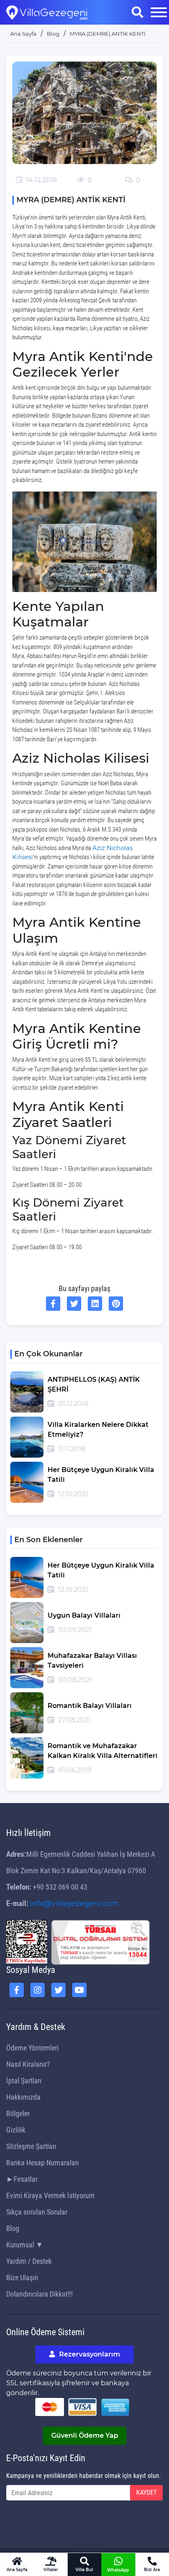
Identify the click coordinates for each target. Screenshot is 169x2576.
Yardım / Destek (29, 2261)
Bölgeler (18, 2113)
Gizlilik (16, 2130)
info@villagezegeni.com (74, 1904)
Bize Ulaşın (22, 2278)
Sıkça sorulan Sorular (37, 2212)
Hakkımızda (23, 2097)
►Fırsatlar (22, 2179)
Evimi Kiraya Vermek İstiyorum (50, 2195)
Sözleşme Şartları (31, 2146)
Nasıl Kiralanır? (28, 2064)
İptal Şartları (24, 2081)
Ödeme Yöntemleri (32, 2048)
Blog (13, 2228)
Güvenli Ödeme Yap (85, 2435)
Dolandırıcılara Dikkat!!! (39, 2294)
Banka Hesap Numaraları (42, 2163)
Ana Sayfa (23, 34)
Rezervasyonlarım (89, 2354)
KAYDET (146, 2493)
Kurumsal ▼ (25, 2245)
